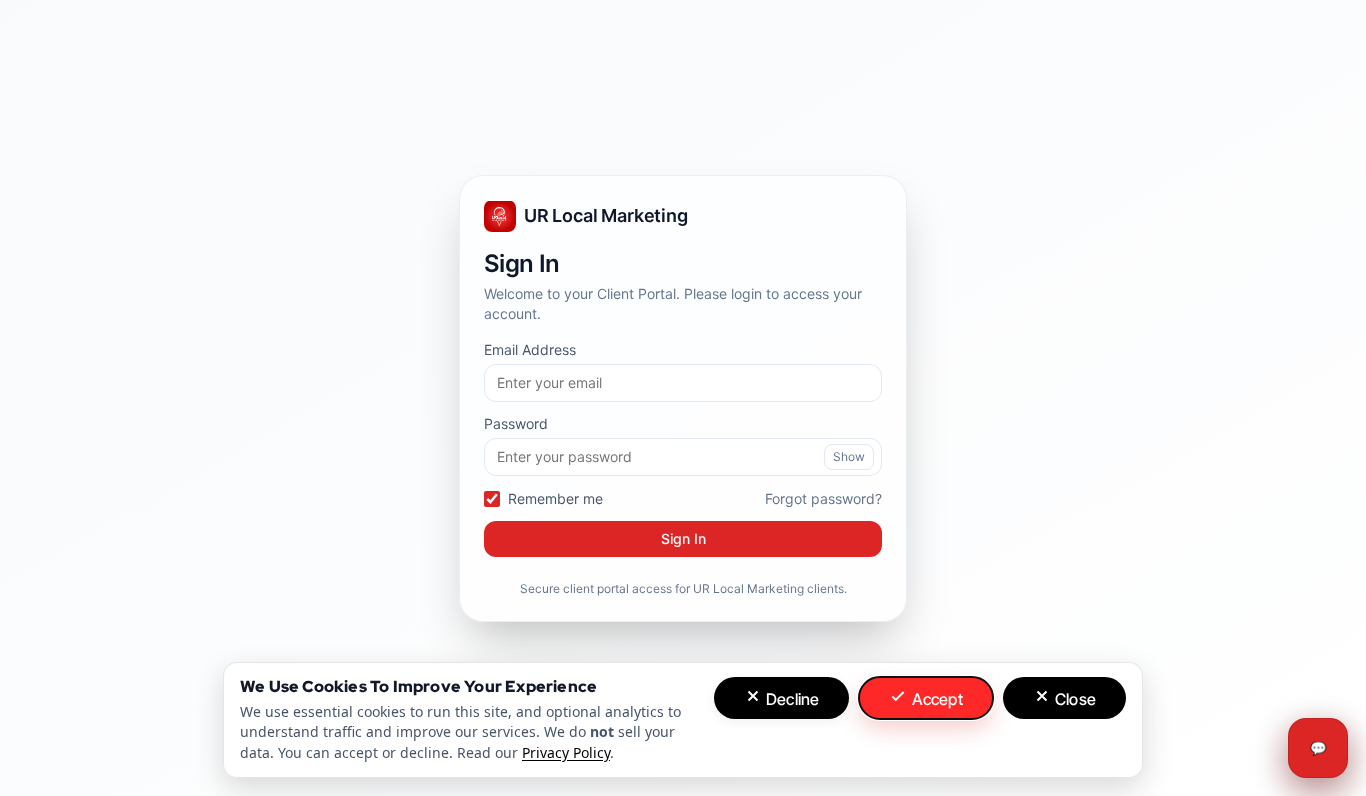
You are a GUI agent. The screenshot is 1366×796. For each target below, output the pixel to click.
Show (849, 456)
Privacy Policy (566, 752)
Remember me (555, 498)
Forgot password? (823, 497)
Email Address (530, 349)
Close (1073, 699)
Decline (791, 699)
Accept (934, 699)
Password (516, 423)
